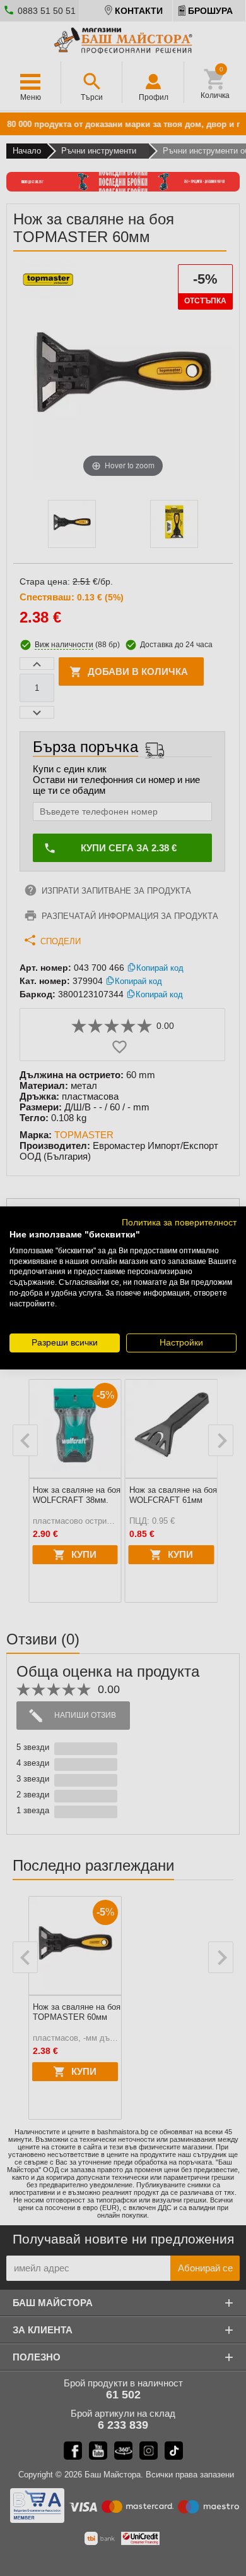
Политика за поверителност (179, 1223)
